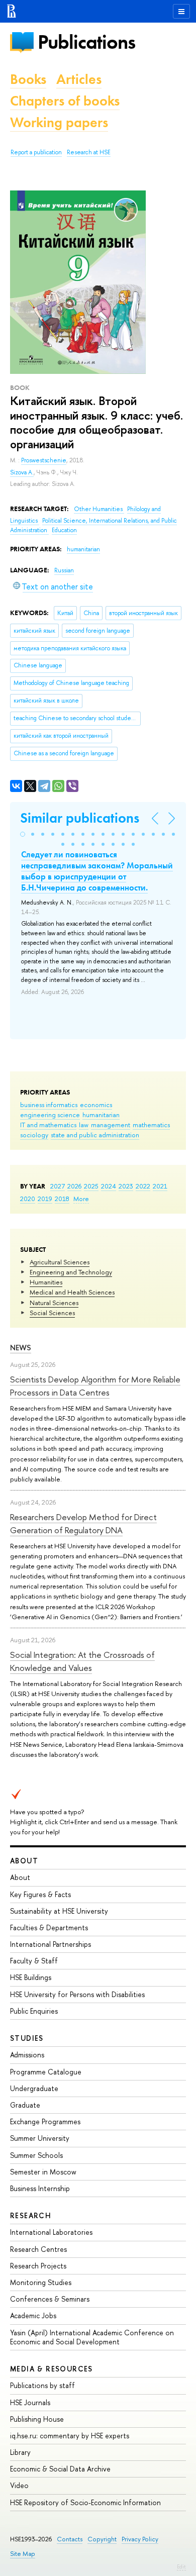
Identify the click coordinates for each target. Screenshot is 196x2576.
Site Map (23, 2554)
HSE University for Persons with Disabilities (77, 1994)
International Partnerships (51, 1944)
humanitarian (101, 1115)
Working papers (59, 122)
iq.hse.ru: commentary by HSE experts (70, 2436)
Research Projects (38, 2266)
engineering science (50, 1115)
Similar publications (80, 818)
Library (20, 2452)
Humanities (46, 1282)
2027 (58, 1186)
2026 (74, 1186)
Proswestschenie (44, 460)
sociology (34, 1135)
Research (31, 2215)
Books (28, 79)
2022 (143, 1186)
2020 (28, 1199)
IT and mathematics (48, 1125)
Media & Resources (52, 2369)
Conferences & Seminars (50, 2299)
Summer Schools (36, 2155)
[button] (23, 834)
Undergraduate (34, 2088)
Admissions (27, 2055)
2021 (160, 1186)
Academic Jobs (33, 2315)
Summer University (40, 2138)
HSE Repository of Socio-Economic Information (85, 2502)
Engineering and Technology (71, 1272)
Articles (79, 79)
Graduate (25, 2105)
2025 (91, 1186)
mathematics (151, 1125)
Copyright (102, 2539)
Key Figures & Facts (40, 1894)
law (84, 1125)
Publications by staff (42, 2385)
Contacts (70, 2539)
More (81, 1199)
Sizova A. (22, 472)
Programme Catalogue (46, 2072)
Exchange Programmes (45, 2121)
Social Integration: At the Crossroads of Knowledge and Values (82, 1661)
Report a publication (36, 152)
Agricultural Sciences (60, 1262)
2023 (126, 1186)
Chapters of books (65, 101)
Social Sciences (52, 1313)
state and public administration (95, 1135)
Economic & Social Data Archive (60, 2469)
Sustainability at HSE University (59, 1911)
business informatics (49, 1105)
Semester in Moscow (43, 2172)
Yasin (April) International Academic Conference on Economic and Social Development (92, 2337)
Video (19, 2485)
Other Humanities (99, 509)
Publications (86, 42)
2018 (62, 1199)
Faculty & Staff (34, 1961)
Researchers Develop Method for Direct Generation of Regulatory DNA (83, 1523)
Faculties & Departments (49, 1927)
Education (64, 530)
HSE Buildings (31, 1977)
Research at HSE (89, 152)
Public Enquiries (34, 2011)
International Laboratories (51, 2232)
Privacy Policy (140, 2539)
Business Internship (40, 2188)
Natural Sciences (54, 1303)
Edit (181, 2566)
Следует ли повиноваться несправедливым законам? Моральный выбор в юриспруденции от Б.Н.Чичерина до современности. (97, 871)
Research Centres (38, 2249)
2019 (45, 1199)
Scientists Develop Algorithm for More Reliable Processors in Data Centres (95, 1386)
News (21, 1348)
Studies (27, 2038)
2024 (109, 1186)
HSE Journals (30, 2402)
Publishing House (37, 2419)
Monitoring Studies (41, 2282)
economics (96, 1105)
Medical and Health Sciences (72, 1292)
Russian (64, 570)
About (24, 1861)
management (111, 1125)
